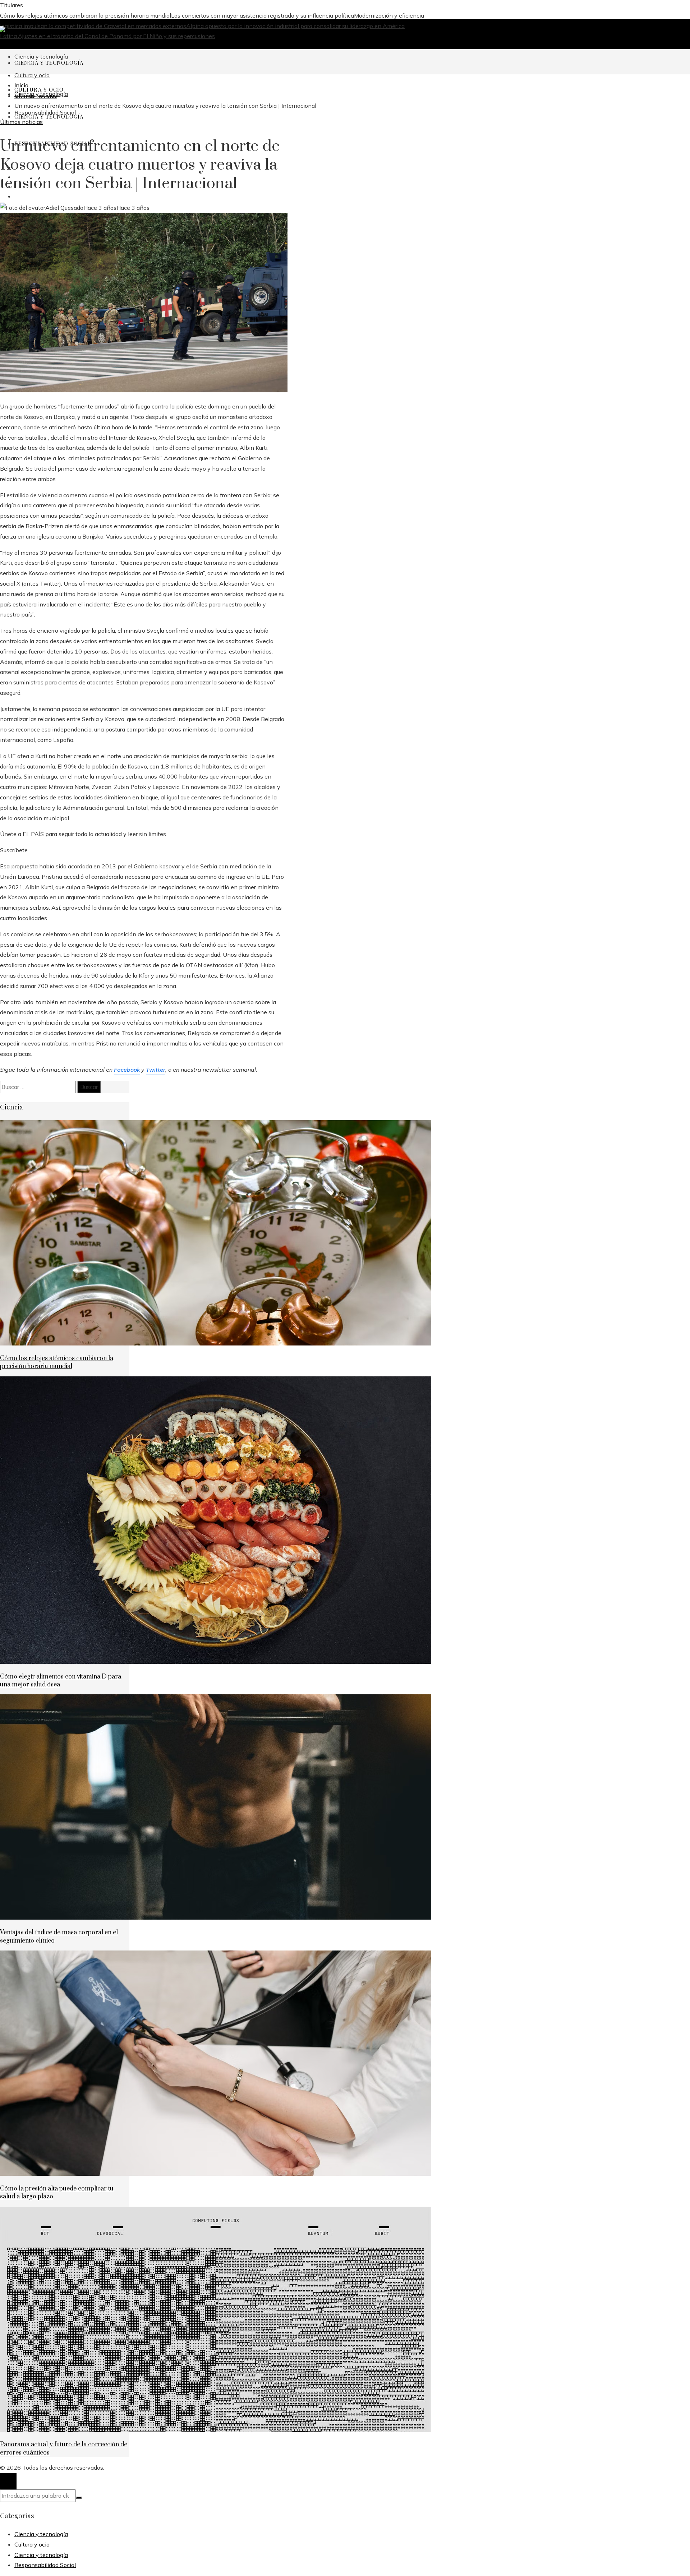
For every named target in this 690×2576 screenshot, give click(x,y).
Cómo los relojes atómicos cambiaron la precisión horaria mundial (86, 15)
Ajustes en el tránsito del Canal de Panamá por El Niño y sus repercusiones (116, 36)
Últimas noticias (21, 122)
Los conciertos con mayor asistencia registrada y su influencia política (263, 15)
